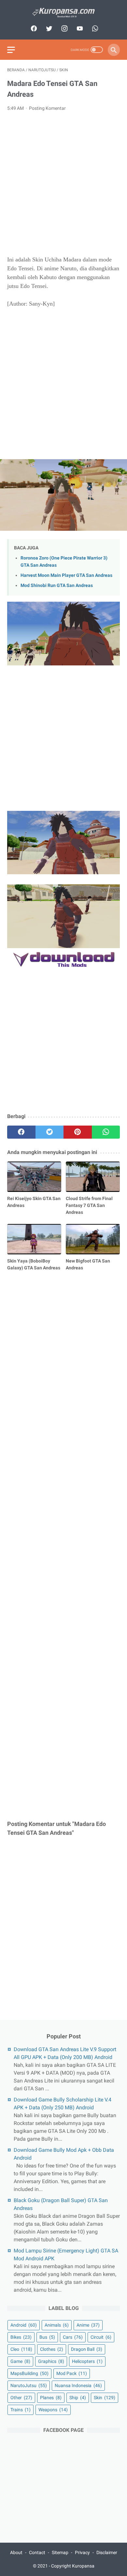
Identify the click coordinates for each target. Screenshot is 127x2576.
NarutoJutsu (29, 2385)
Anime (88, 2325)
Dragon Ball (87, 2349)
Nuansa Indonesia (78, 2385)
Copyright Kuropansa (73, 2566)
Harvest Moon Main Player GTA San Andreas (66, 575)
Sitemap (60, 2552)
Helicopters (87, 2361)
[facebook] (33, 28)
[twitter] (48, 28)
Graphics (51, 2361)
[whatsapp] (94, 28)
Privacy (82, 2552)
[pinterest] (78, 1132)
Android (24, 2325)
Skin (105, 2398)
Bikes (21, 2337)
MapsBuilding (29, 2373)
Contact (37, 2552)
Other (21, 2398)
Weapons (53, 2410)
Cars (73, 2337)
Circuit (101, 2337)
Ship (78, 2398)
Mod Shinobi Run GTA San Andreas (57, 585)
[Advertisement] (63, 184)
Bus (47, 2337)
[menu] (11, 50)
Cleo (21, 2349)
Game (20, 2361)
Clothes (52, 2349)
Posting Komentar (47, 108)
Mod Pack (72, 2373)
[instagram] (64, 28)
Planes (51, 2398)
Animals (57, 2325)
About (16, 2552)
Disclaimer (107, 2552)
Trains (21, 2410)
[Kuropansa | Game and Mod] (63, 13)
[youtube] (79, 28)
